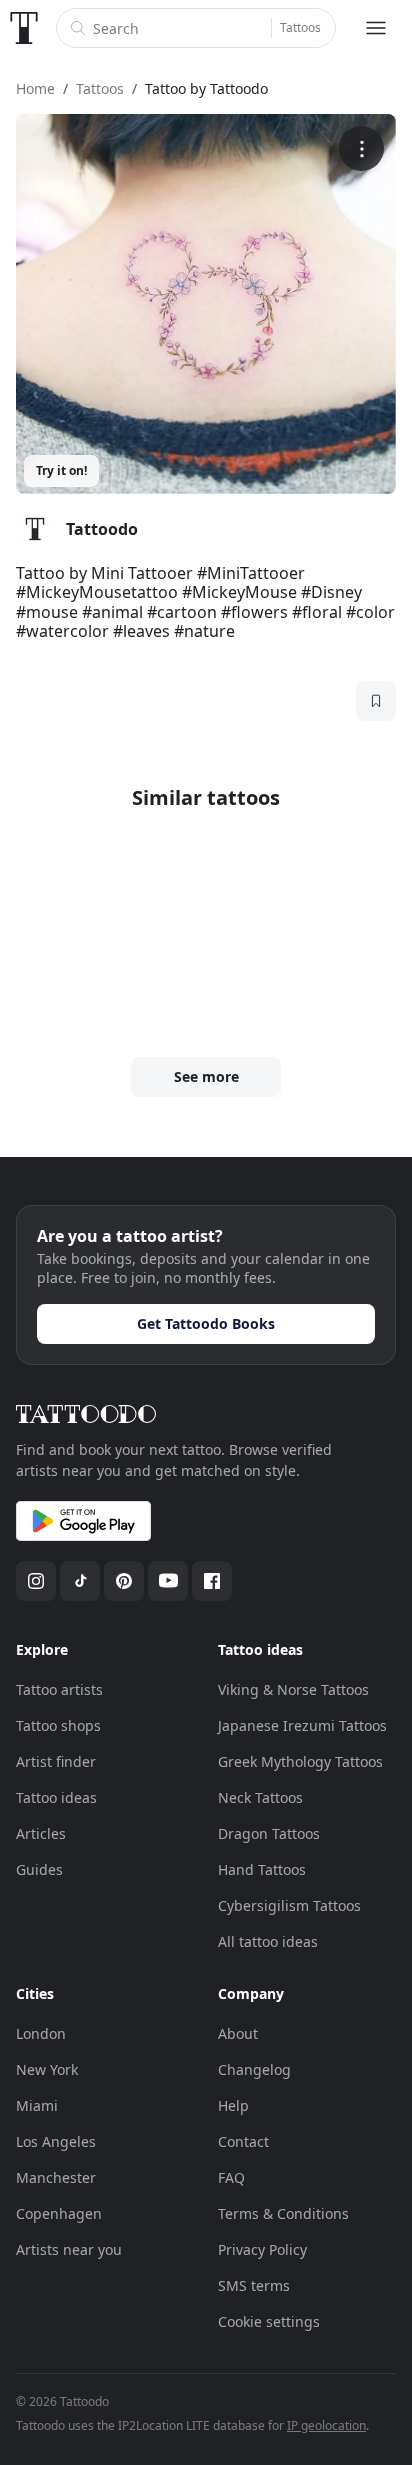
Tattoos (300, 27)
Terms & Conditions (283, 2213)
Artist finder (56, 1761)
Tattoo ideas (56, 1797)
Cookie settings (269, 2321)
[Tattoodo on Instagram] (36, 1581)
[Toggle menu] (376, 28)
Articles (41, 1833)
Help (233, 2105)
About (238, 2033)
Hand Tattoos (262, 1869)
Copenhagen (59, 2213)
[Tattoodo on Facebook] (212, 1581)
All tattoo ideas (268, 1941)
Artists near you (69, 2249)
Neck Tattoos (260, 1797)
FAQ (231, 2177)
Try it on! (61, 470)
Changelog (254, 2069)
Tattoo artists (59, 1689)
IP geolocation (326, 2425)
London (41, 2033)
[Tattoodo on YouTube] (168, 1581)
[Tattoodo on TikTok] (80, 1581)
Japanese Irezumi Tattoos (302, 1725)
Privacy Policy (262, 2249)
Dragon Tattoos (269, 1833)
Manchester (56, 2177)
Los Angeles (56, 2141)
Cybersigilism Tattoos (289, 1905)
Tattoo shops (58, 1725)
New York (47, 2069)
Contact (243, 2141)
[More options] (361, 148)
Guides (39, 1869)
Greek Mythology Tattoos (300, 1761)
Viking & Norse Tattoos (293, 1689)
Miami (37, 2105)
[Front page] (24, 28)
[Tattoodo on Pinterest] (124, 1581)
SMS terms (254, 2285)
